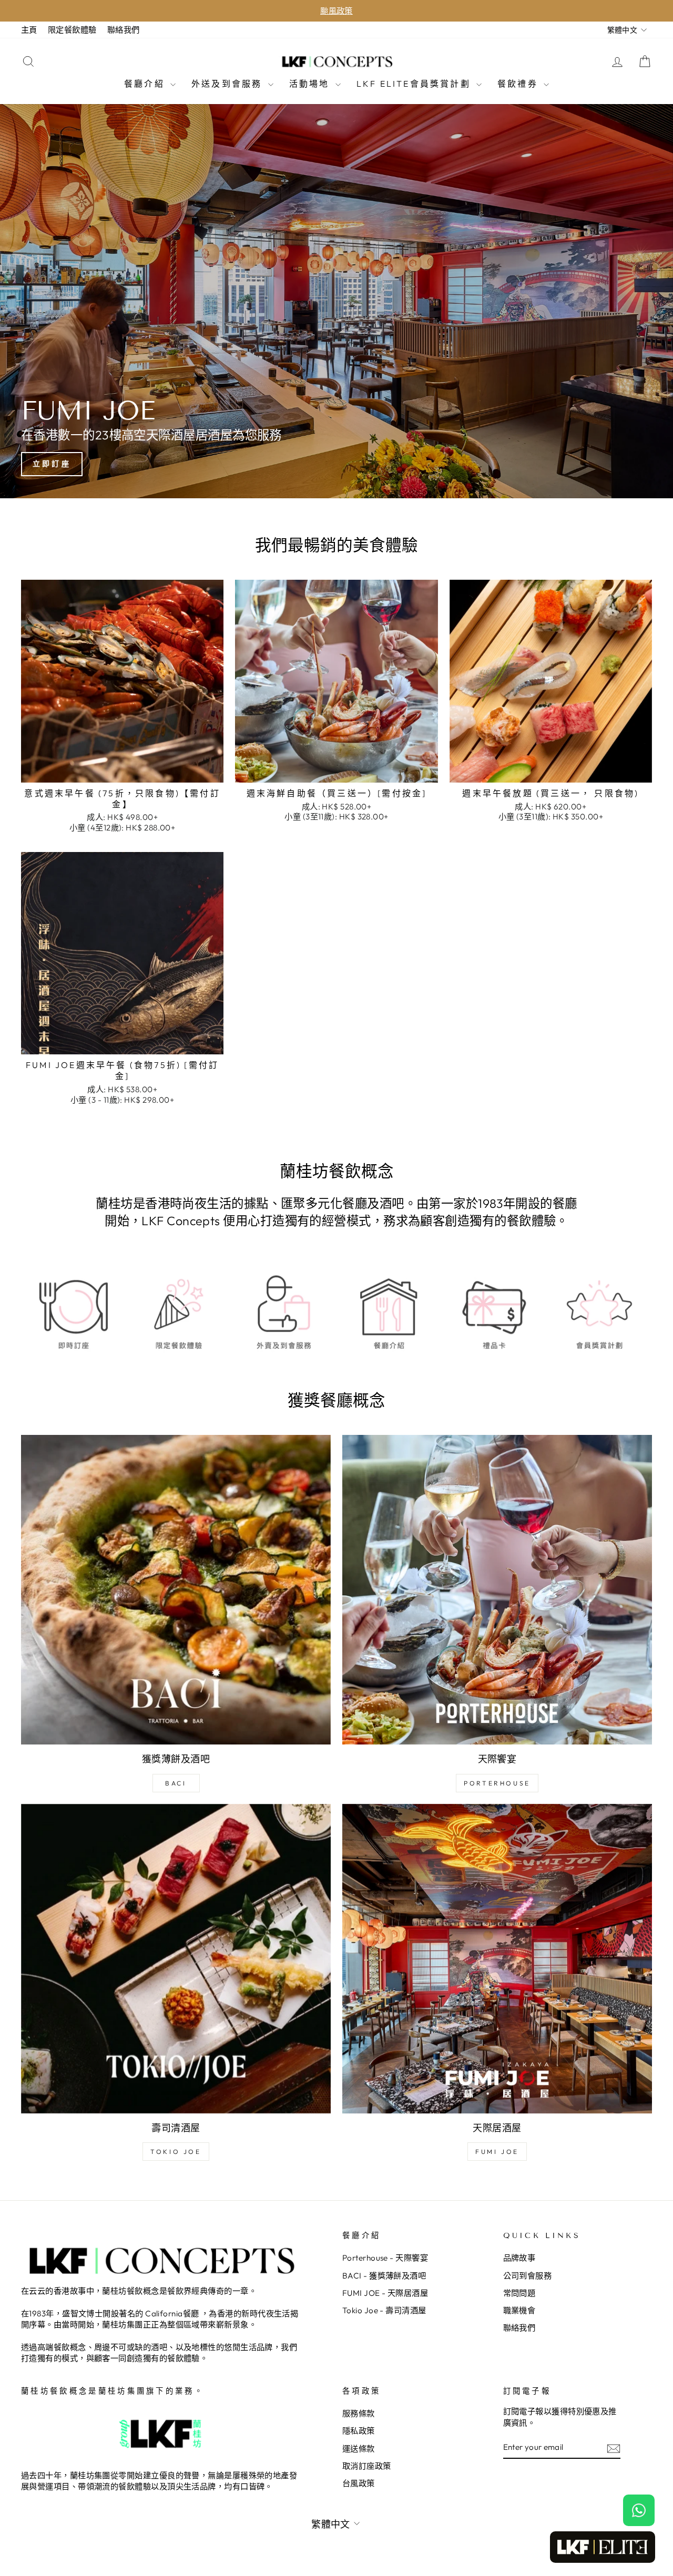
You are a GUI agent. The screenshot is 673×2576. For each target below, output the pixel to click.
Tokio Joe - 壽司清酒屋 (384, 2310)
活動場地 (311, 84)
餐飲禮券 (519, 84)
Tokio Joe (176, 2152)
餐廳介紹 (146, 84)
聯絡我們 (124, 30)
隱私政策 (359, 2431)
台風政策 (359, 2483)
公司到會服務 (528, 2276)
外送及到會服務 (228, 84)
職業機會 (519, 2310)
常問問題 (519, 2293)
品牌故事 (519, 2258)
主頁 (29, 30)
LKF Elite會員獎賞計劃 (415, 84)
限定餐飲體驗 (72, 30)
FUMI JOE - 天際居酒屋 (385, 2293)
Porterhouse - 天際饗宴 (385, 2258)
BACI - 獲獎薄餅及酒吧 (384, 2276)
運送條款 (359, 2449)
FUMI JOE (497, 2152)
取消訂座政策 (367, 2466)
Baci (176, 1783)
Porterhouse (497, 1783)
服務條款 (359, 2413)
